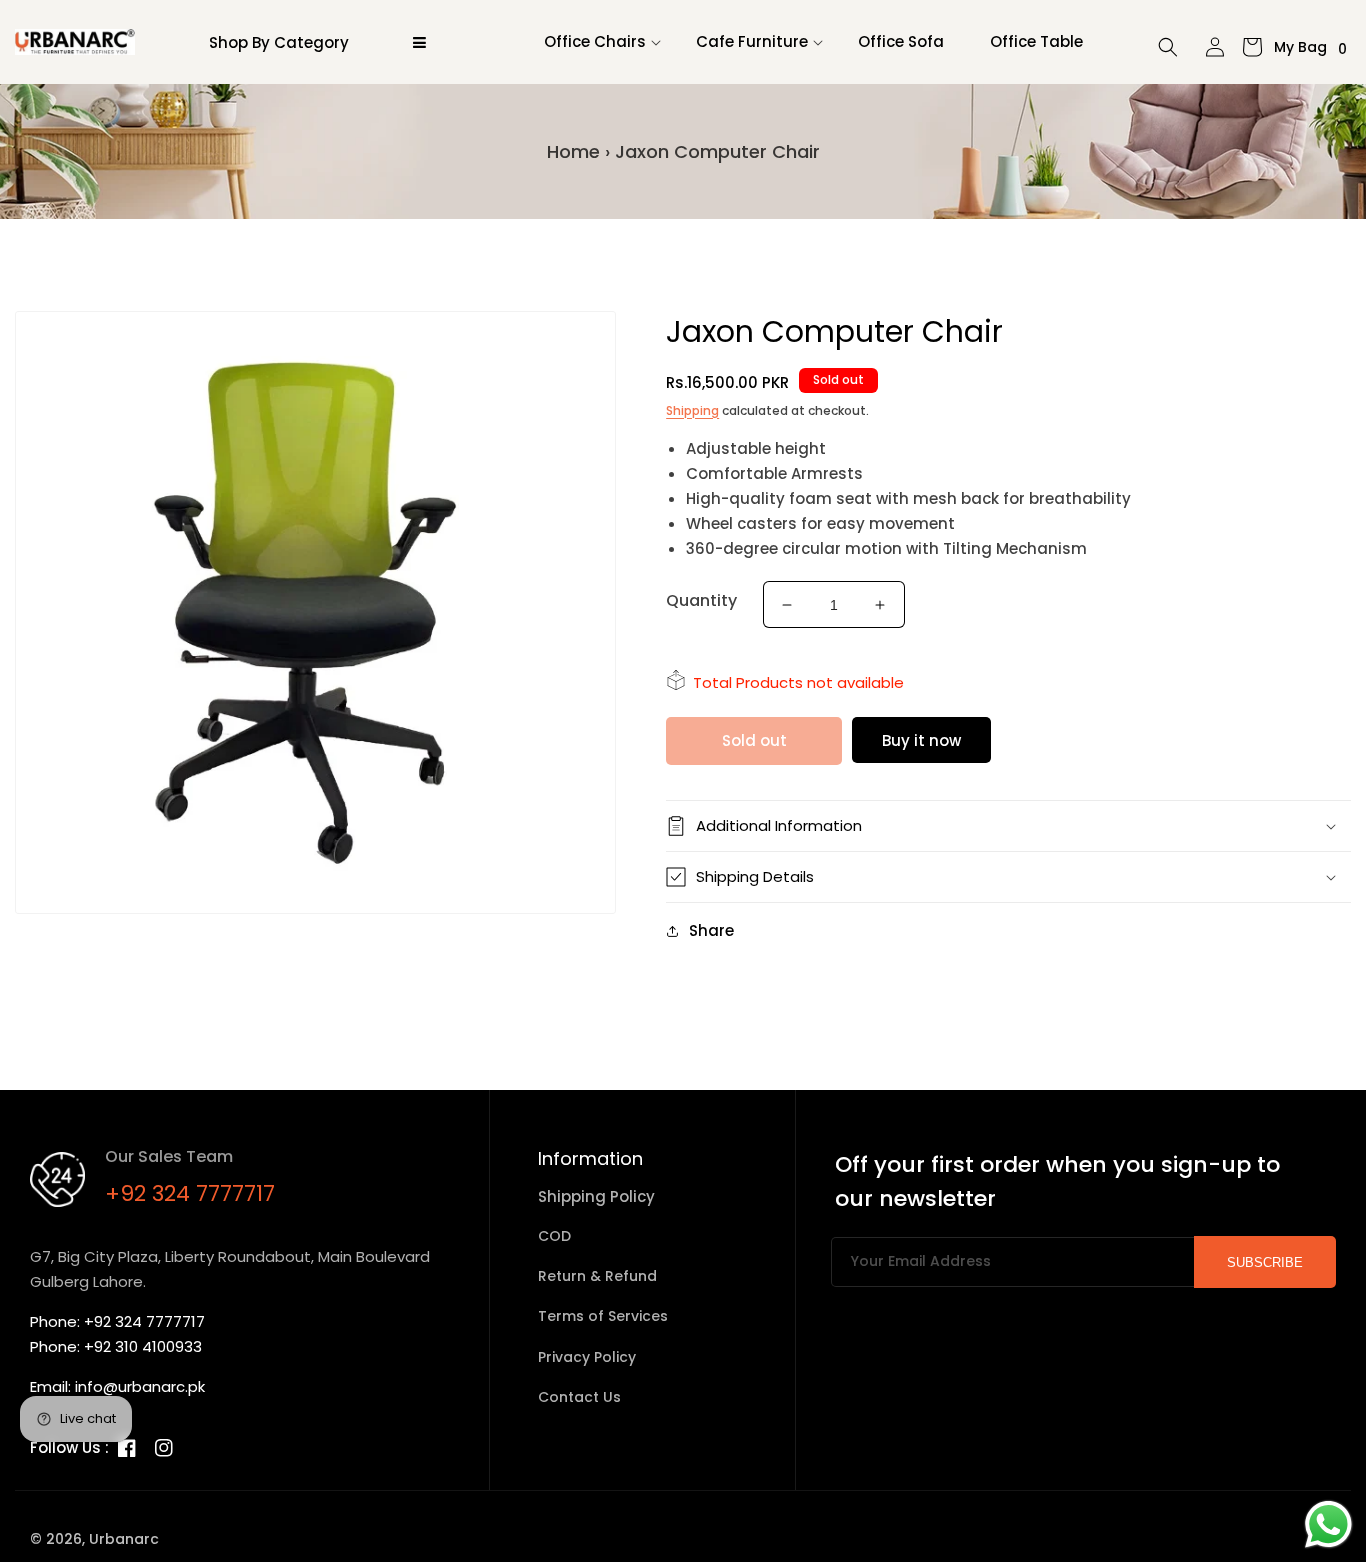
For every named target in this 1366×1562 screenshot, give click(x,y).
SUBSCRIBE (1265, 1262)
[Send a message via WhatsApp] (1328, 1524)
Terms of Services (603, 1316)
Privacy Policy (587, 1357)
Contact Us (579, 1397)
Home (573, 151)
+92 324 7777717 (190, 1193)
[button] (597, 42)
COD (554, 1236)
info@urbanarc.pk (140, 1386)
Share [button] (711, 930)
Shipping (692, 410)
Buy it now (921, 740)
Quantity (701, 600)
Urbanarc (124, 1539)
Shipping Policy (596, 1196)
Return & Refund (597, 1276)
